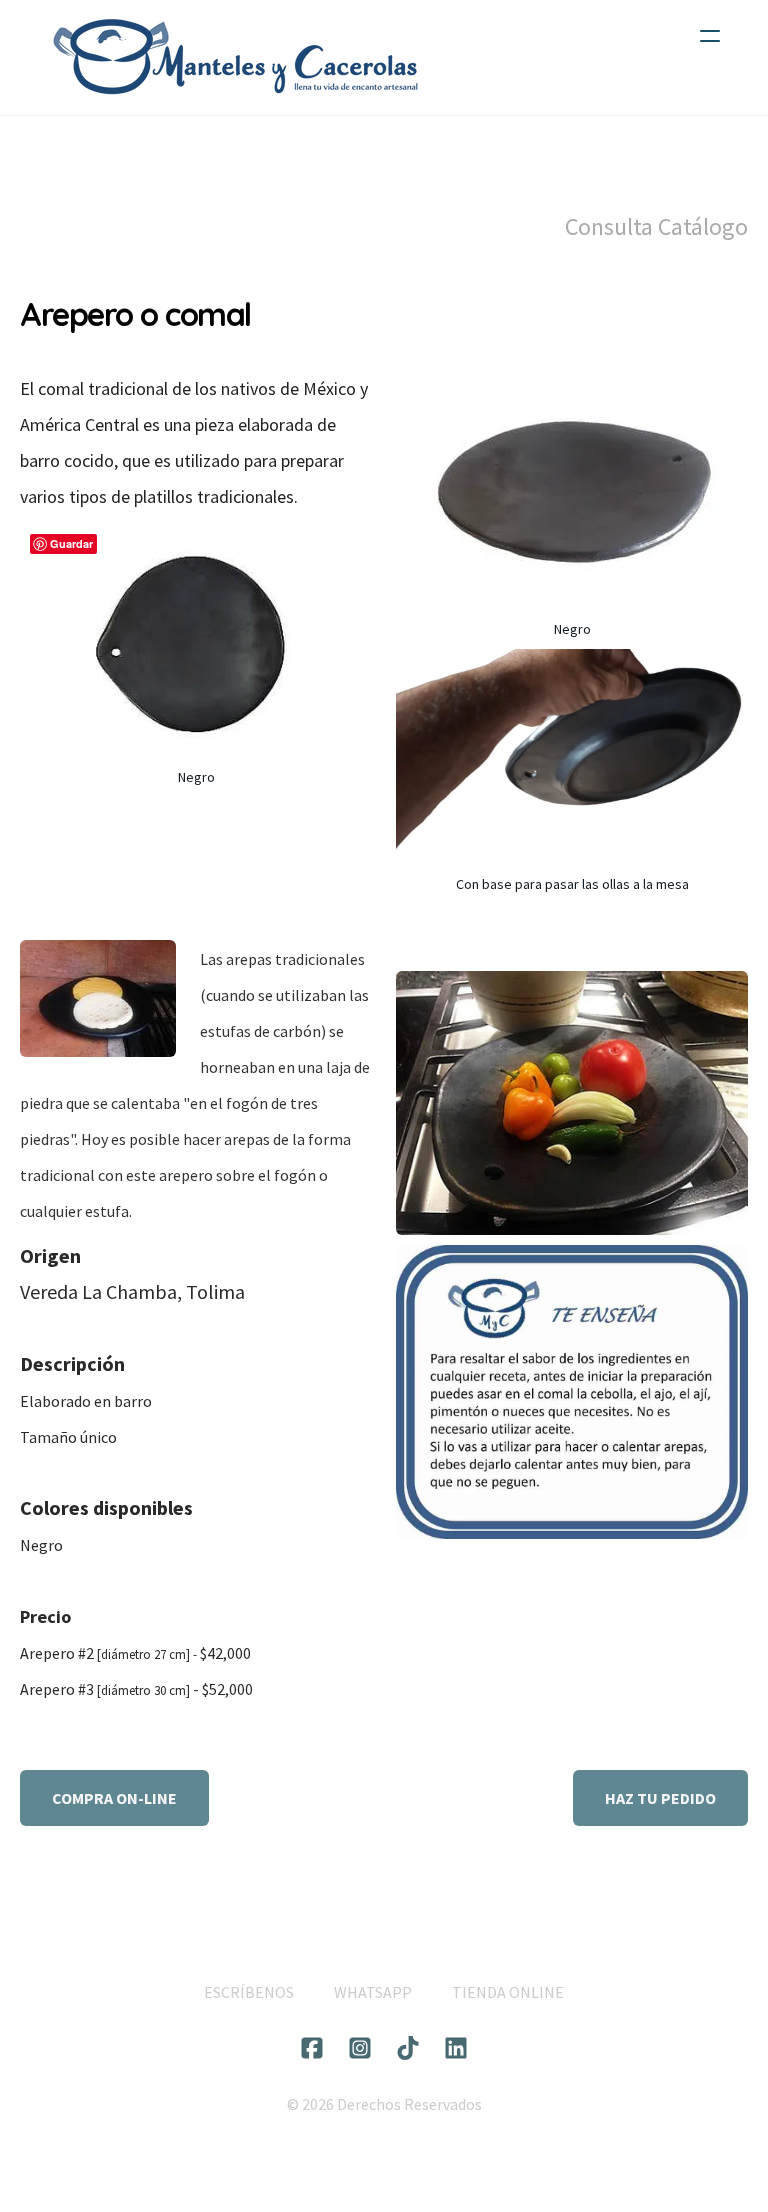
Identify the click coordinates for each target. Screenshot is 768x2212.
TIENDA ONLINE (508, 1992)
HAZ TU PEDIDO (660, 1798)
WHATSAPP (373, 1992)
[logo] (235, 57)
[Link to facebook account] (312, 2048)
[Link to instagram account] (360, 2048)
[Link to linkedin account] (456, 2048)
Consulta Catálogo (656, 226)
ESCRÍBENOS (249, 1992)
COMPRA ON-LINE (114, 1798)
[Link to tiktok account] (408, 2048)
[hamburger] (710, 36)
